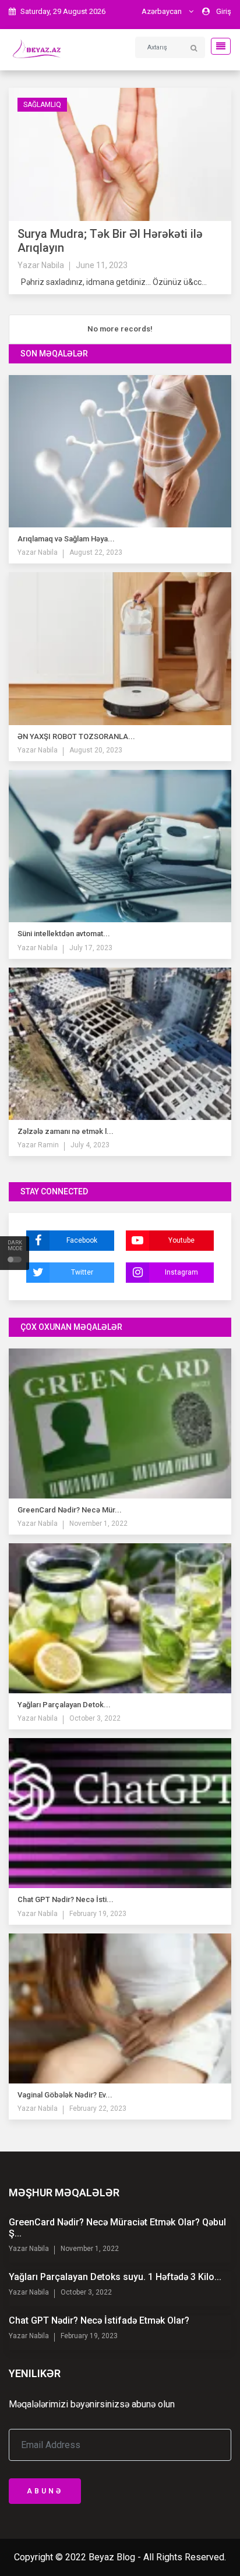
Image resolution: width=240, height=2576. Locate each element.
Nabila (53, 265)
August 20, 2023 (96, 750)
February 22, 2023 (98, 2108)
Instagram (181, 1272)
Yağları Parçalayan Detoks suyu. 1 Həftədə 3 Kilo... (115, 2277)
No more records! (120, 329)
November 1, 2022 (98, 1524)
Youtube (181, 1240)
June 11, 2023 (102, 265)
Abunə (45, 2491)
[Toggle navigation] (217, 46)
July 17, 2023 (91, 948)
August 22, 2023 (96, 552)
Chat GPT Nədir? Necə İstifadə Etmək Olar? (99, 2320)
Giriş (224, 11)
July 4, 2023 (90, 1145)
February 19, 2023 (98, 1914)
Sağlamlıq (42, 105)
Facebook (82, 1240)
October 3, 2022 (95, 1718)
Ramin (47, 1145)
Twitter (82, 1272)
